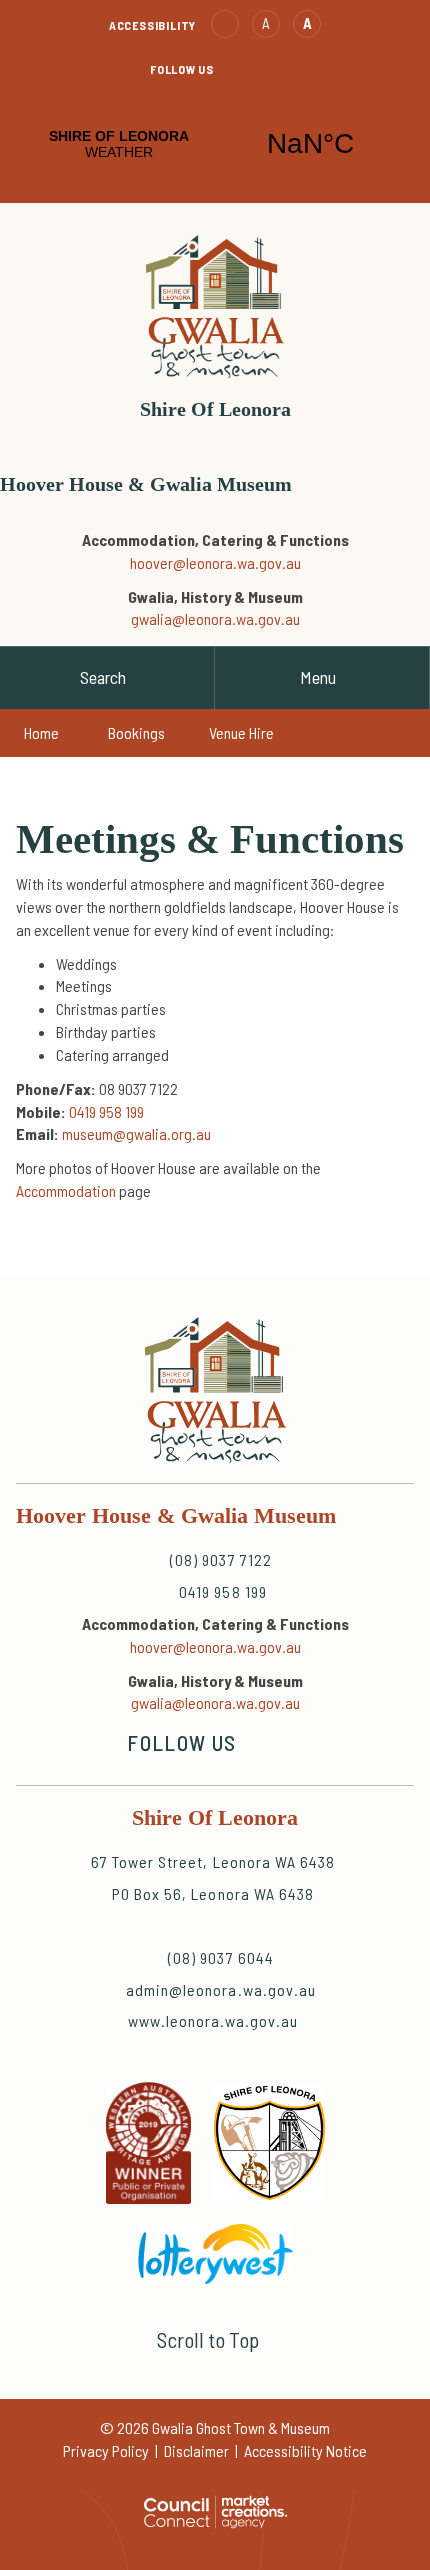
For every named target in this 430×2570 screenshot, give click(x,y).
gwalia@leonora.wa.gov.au (215, 618)
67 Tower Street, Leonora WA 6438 (213, 1861)
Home (41, 732)
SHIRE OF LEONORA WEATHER (215, 144)
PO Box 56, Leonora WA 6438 (213, 1893)
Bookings (136, 732)
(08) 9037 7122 (206, 514)
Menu (318, 677)
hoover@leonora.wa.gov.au (215, 562)
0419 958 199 (224, 514)
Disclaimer (196, 2450)
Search (103, 677)
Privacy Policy (106, 2450)
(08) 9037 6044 (221, 1957)
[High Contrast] (225, 24)
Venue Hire (241, 732)
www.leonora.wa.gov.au (213, 2020)
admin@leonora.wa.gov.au (265, 439)
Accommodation (66, 1190)
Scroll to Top (208, 2339)
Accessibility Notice (305, 2450)
